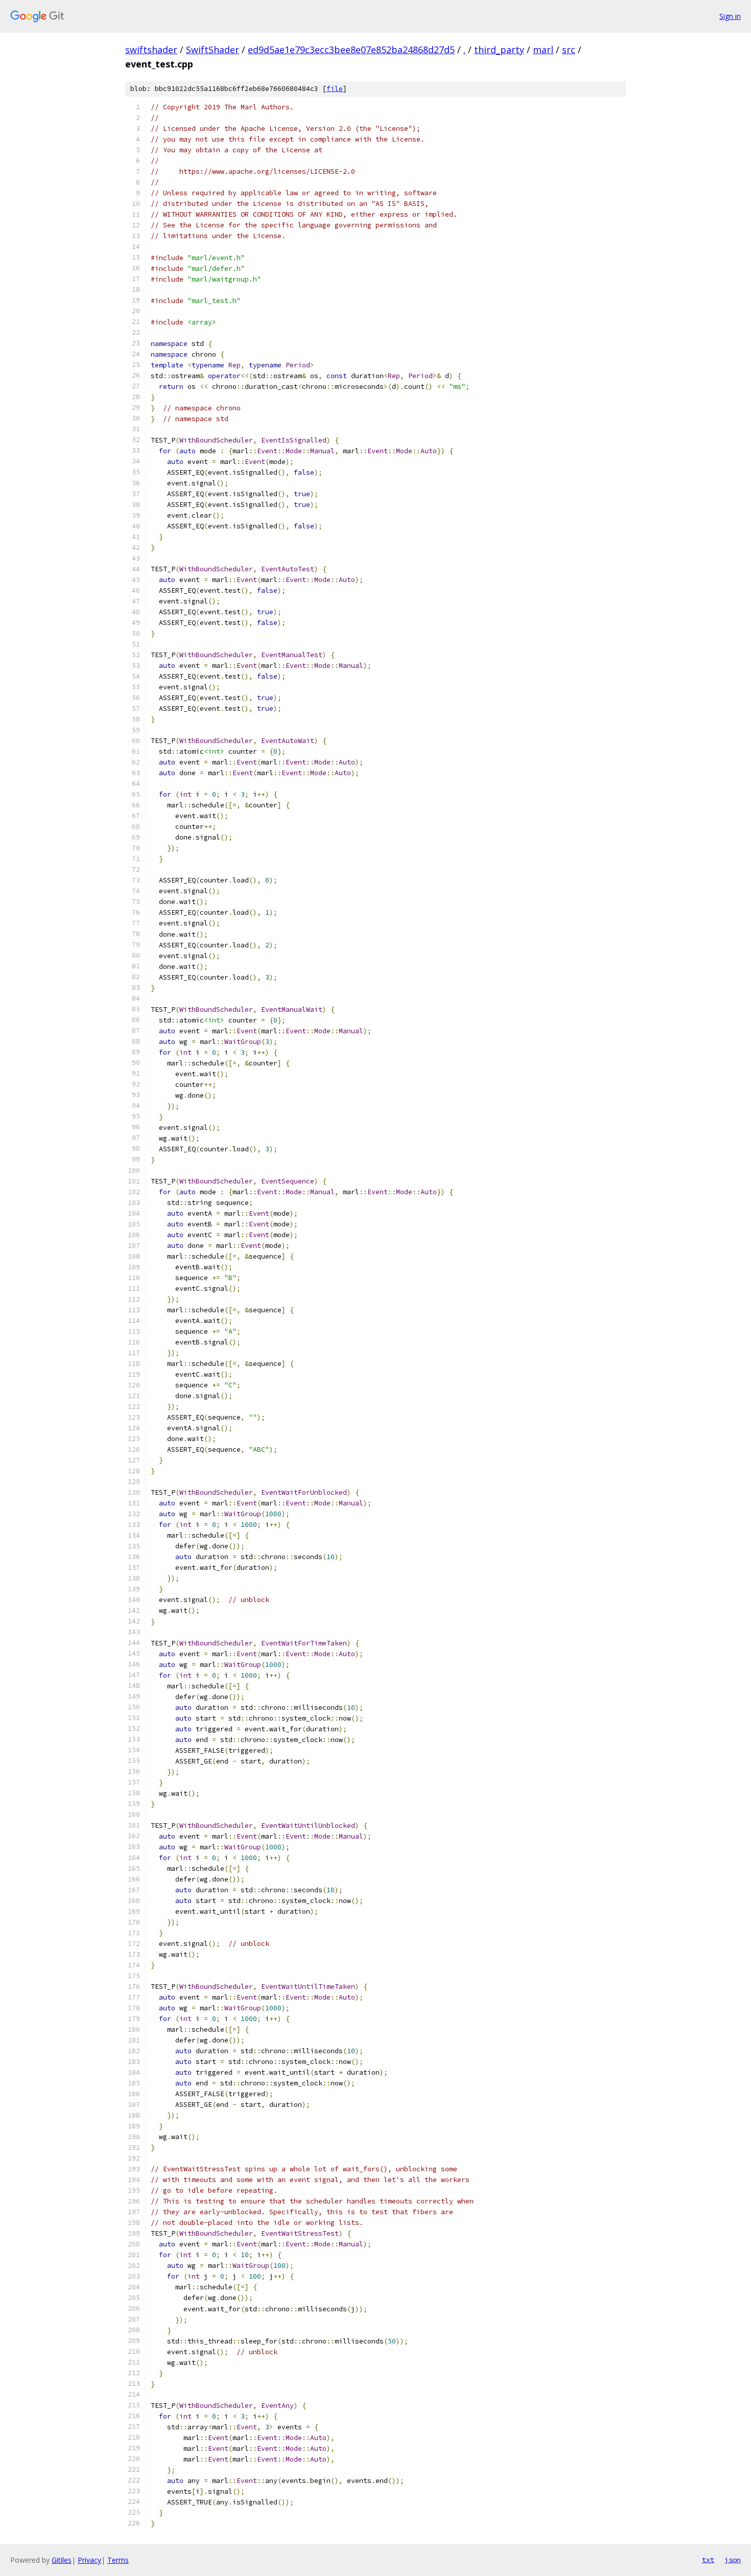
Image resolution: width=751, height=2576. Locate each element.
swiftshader (151, 50)
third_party (499, 50)
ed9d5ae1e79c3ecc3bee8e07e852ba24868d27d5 (351, 50)
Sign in (730, 16)
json (733, 2560)
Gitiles (62, 2560)
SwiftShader (213, 50)
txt (708, 2560)
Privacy (89, 2560)
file (335, 89)
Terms (118, 2560)
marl (543, 50)
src (569, 50)
